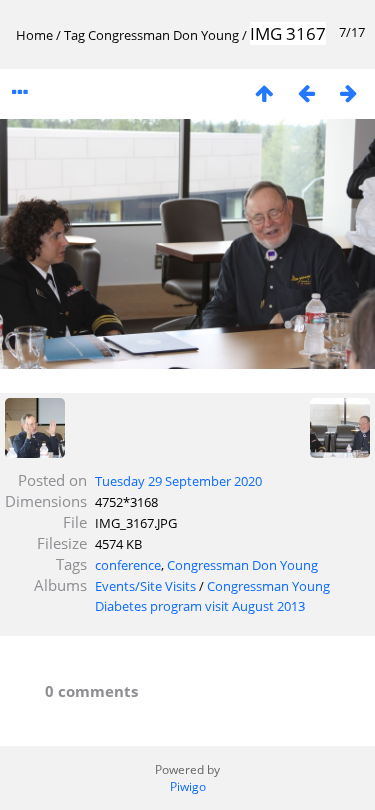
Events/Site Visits (145, 586)
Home (34, 35)
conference (128, 565)
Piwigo (188, 786)
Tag (74, 35)
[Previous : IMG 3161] (306, 92)
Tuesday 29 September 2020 (178, 481)
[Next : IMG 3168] (348, 92)
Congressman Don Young (163, 35)
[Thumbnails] (264, 92)
